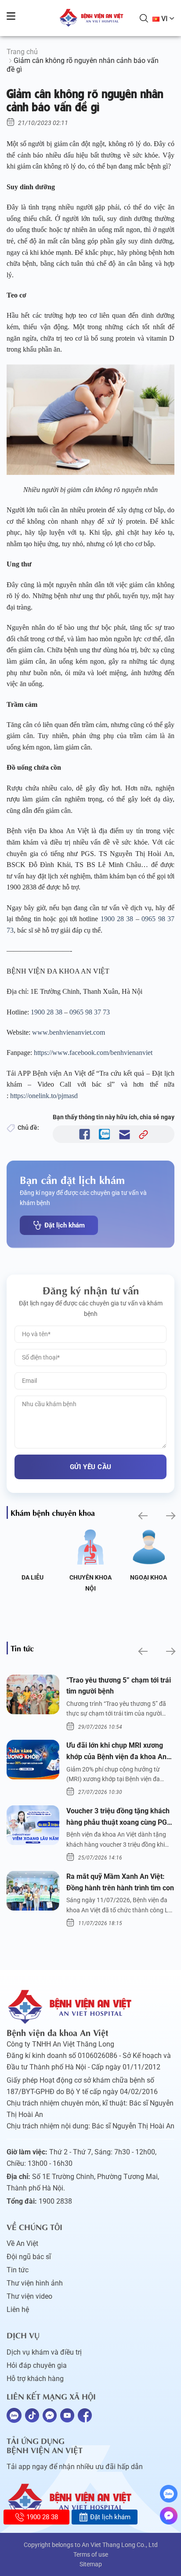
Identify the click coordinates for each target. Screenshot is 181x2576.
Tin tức (18, 2270)
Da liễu (33, 1577)
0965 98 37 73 (90, 1012)
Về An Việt (22, 2243)
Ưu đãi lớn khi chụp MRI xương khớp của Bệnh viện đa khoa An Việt (116, 1752)
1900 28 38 (117, 919)
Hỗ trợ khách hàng (35, 2379)
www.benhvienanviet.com (69, 1032)
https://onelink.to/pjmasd (44, 1096)
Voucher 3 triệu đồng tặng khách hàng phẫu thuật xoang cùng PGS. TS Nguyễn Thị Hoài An (120, 1817)
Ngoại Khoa (148, 1577)
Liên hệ (18, 2310)
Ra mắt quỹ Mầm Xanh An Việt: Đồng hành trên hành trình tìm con (120, 1882)
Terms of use (91, 2554)
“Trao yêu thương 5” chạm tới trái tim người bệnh (119, 1686)
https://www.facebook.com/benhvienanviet (93, 1053)
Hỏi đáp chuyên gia (37, 2365)
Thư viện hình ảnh (35, 2283)
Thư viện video (29, 2296)
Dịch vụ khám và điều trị (44, 2352)
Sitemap (91, 2564)
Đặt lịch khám (65, 1225)
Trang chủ (22, 52)
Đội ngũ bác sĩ (29, 2257)
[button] (142, 1516)
